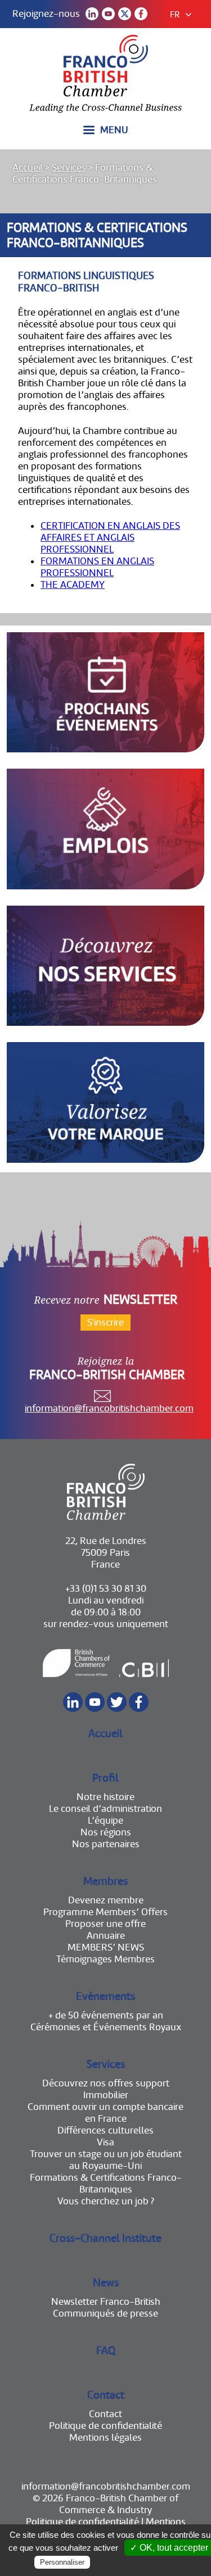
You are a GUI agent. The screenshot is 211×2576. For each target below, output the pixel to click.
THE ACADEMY (73, 585)
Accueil (28, 168)
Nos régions (106, 1832)
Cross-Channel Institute (105, 2238)
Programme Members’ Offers (105, 1912)
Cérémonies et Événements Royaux (106, 2027)
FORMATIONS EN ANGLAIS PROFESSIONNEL (97, 567)
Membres (105, 1881)
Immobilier (106, 2095)
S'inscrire (105, 1323)
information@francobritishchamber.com (109, 1408)
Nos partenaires (106, 1844)
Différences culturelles (105, 2130)
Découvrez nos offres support (106, 2083)
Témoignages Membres (105, 1959)
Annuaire (106, 1936)
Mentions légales (105, 2438)
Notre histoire (105, 1797)
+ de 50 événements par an (106, 2015)
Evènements (105, 1996)
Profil (105, 1778)
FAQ (106, 2351)
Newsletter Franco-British (106, 2302)
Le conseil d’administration (105, 1809)
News (106, 2283)
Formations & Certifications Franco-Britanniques (106, 2184)
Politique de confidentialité (105, 2426)
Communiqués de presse (105, 2314)
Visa (105, 2142)
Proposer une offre (105, 1924)
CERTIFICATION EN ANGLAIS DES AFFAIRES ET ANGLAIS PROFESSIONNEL (110, 538)
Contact (106, 2395)
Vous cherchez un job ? (106, 2201)
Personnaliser (62, 2562)
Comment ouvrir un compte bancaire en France (105, 2113)
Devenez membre (106, 1900)
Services (69, 168)
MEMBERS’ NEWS (106, 1947)
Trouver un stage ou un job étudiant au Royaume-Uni (106, 2160)
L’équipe (105, 1821)
